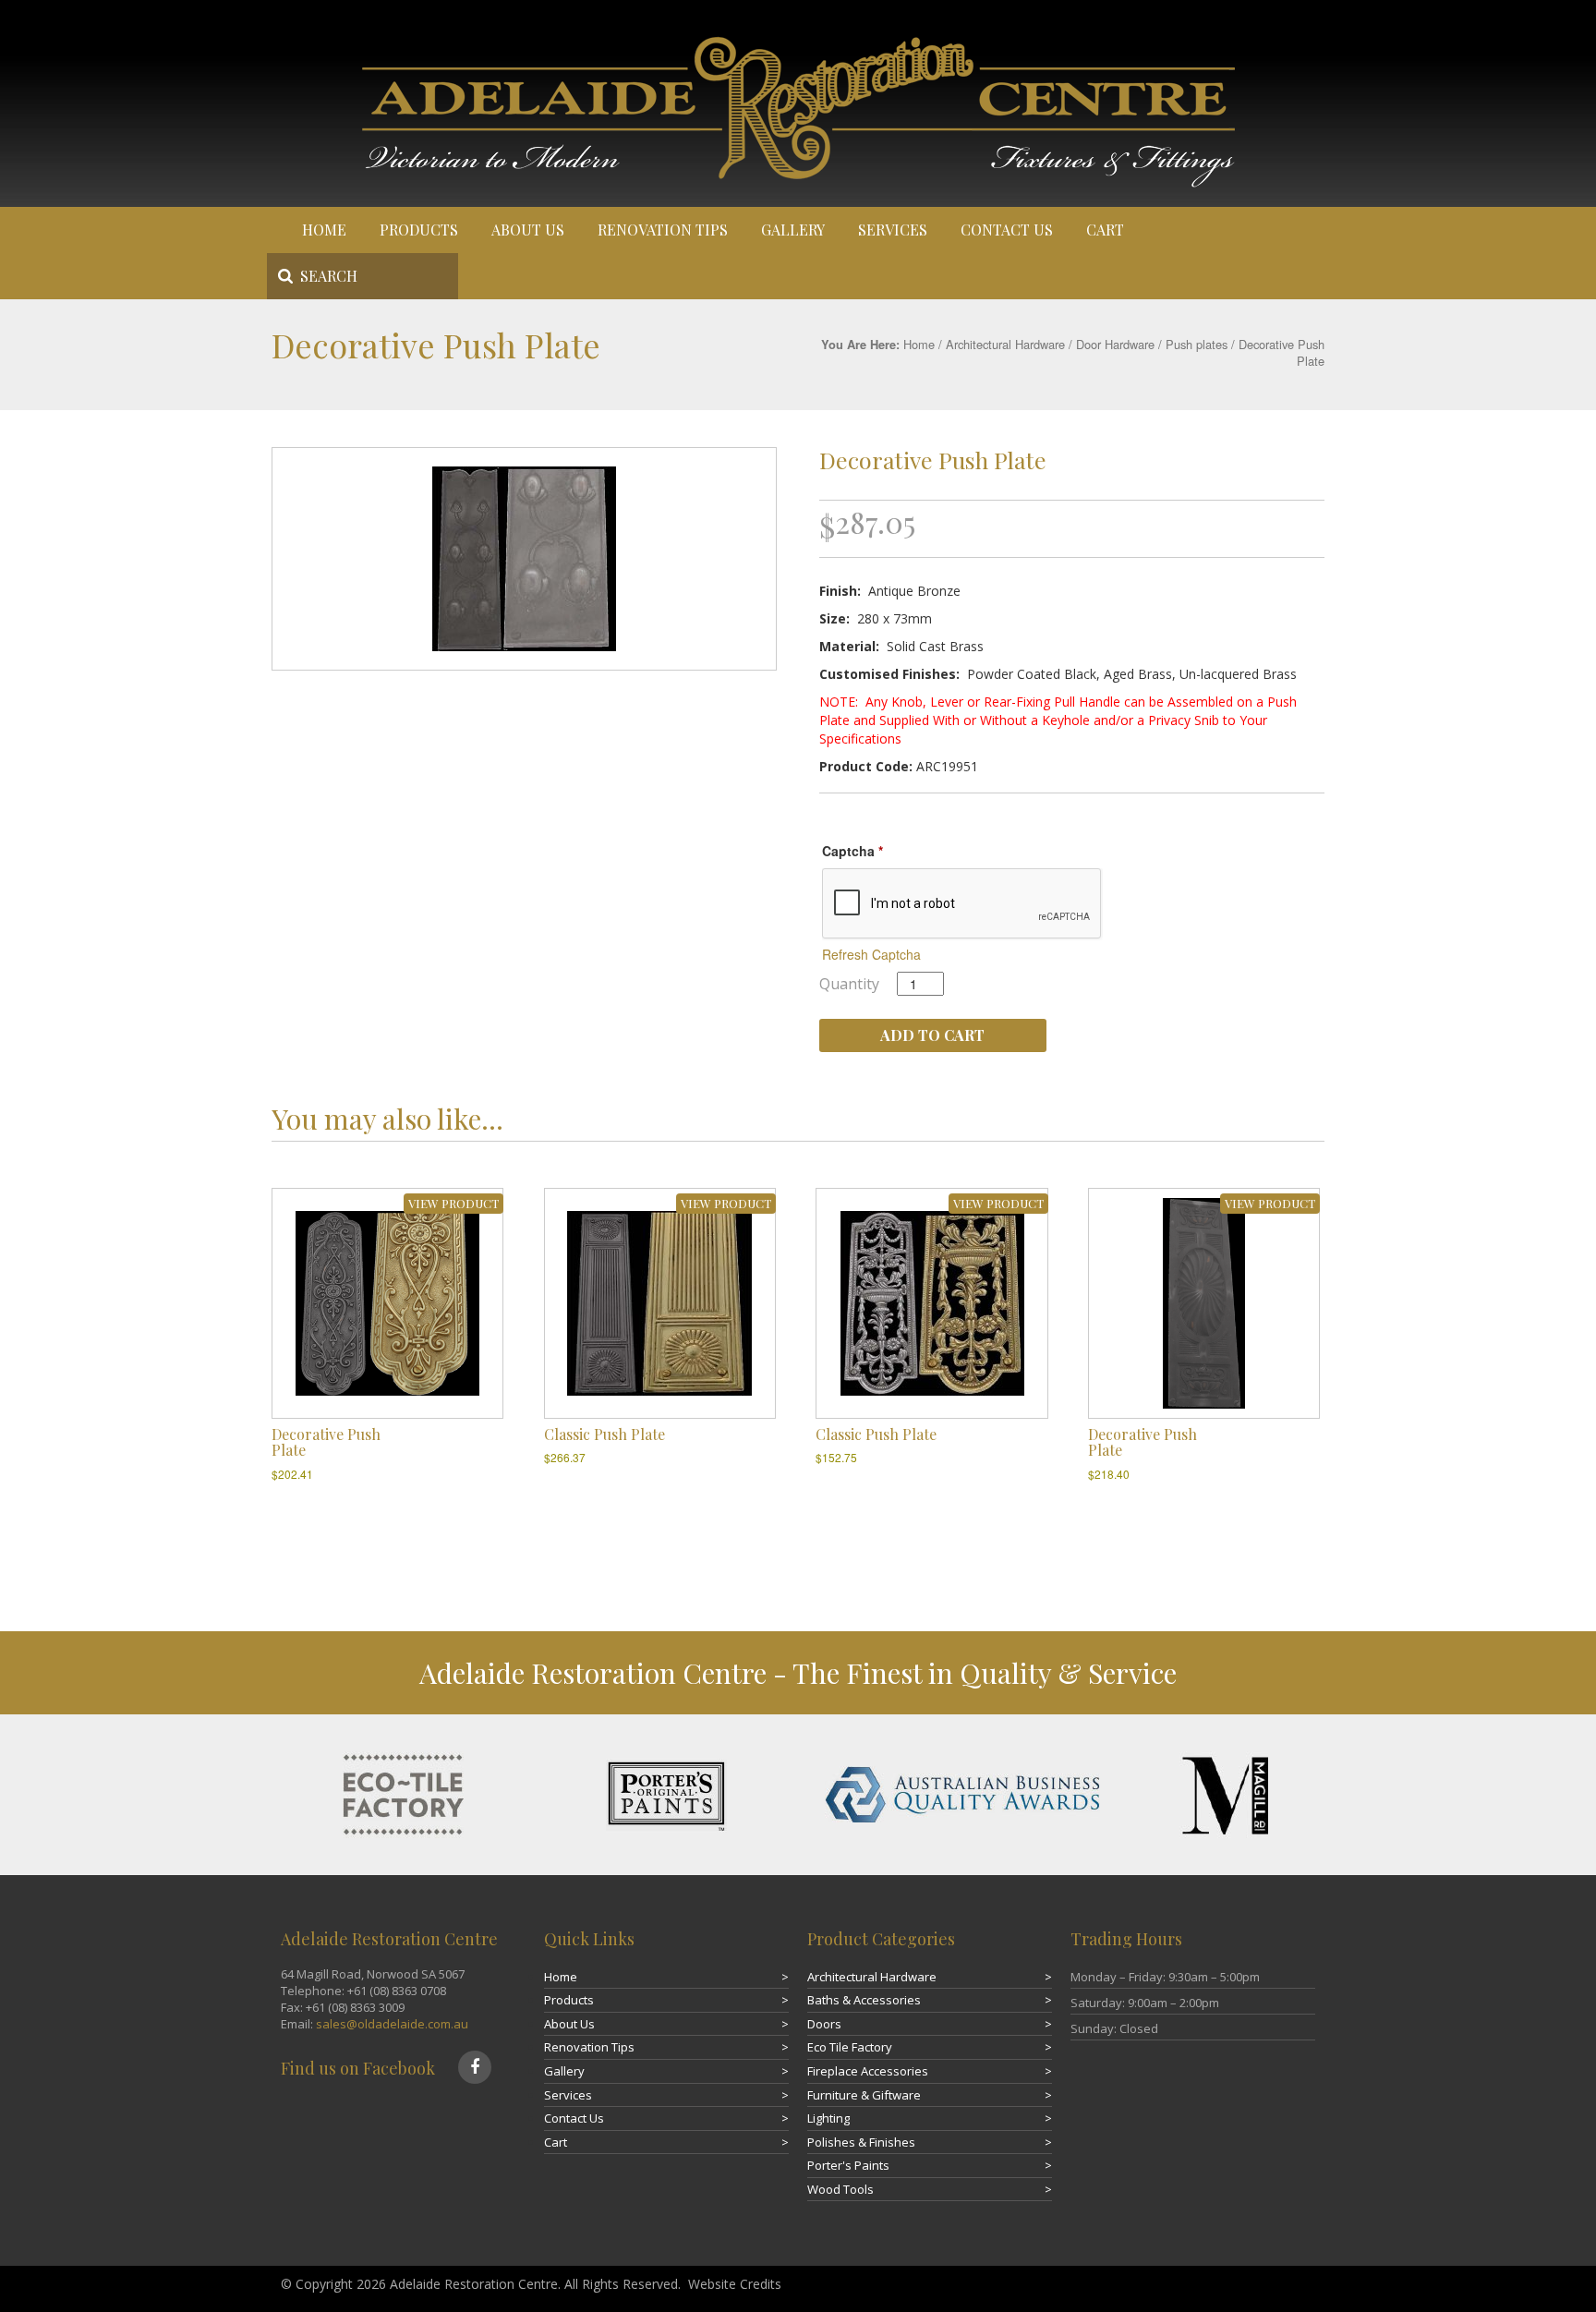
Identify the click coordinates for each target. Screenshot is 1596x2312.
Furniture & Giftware (864, 2095)
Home (324, 230)
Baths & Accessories (864, 2000)
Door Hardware (1115, 344)
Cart (1105, 230)
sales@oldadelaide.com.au (392, 2024)
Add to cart (932, 1035)
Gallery (793, 230)
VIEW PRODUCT (453, 1203)
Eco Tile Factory (850, 2047)
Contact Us (1007, 230)
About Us (528, 230)
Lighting (828, 2118)
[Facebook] (475, 2067)
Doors (824, 2024)
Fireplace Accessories (868, 2071)
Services (893, 230)
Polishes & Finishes (861, 2142)
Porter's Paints (848, 2165)
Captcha (852, 851)
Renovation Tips (663, 230)
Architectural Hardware (1005, 344)
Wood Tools (840, 2189)
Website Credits (735, 2284)
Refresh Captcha (871, 954)
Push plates (1197, 344)
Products (419, 230)
